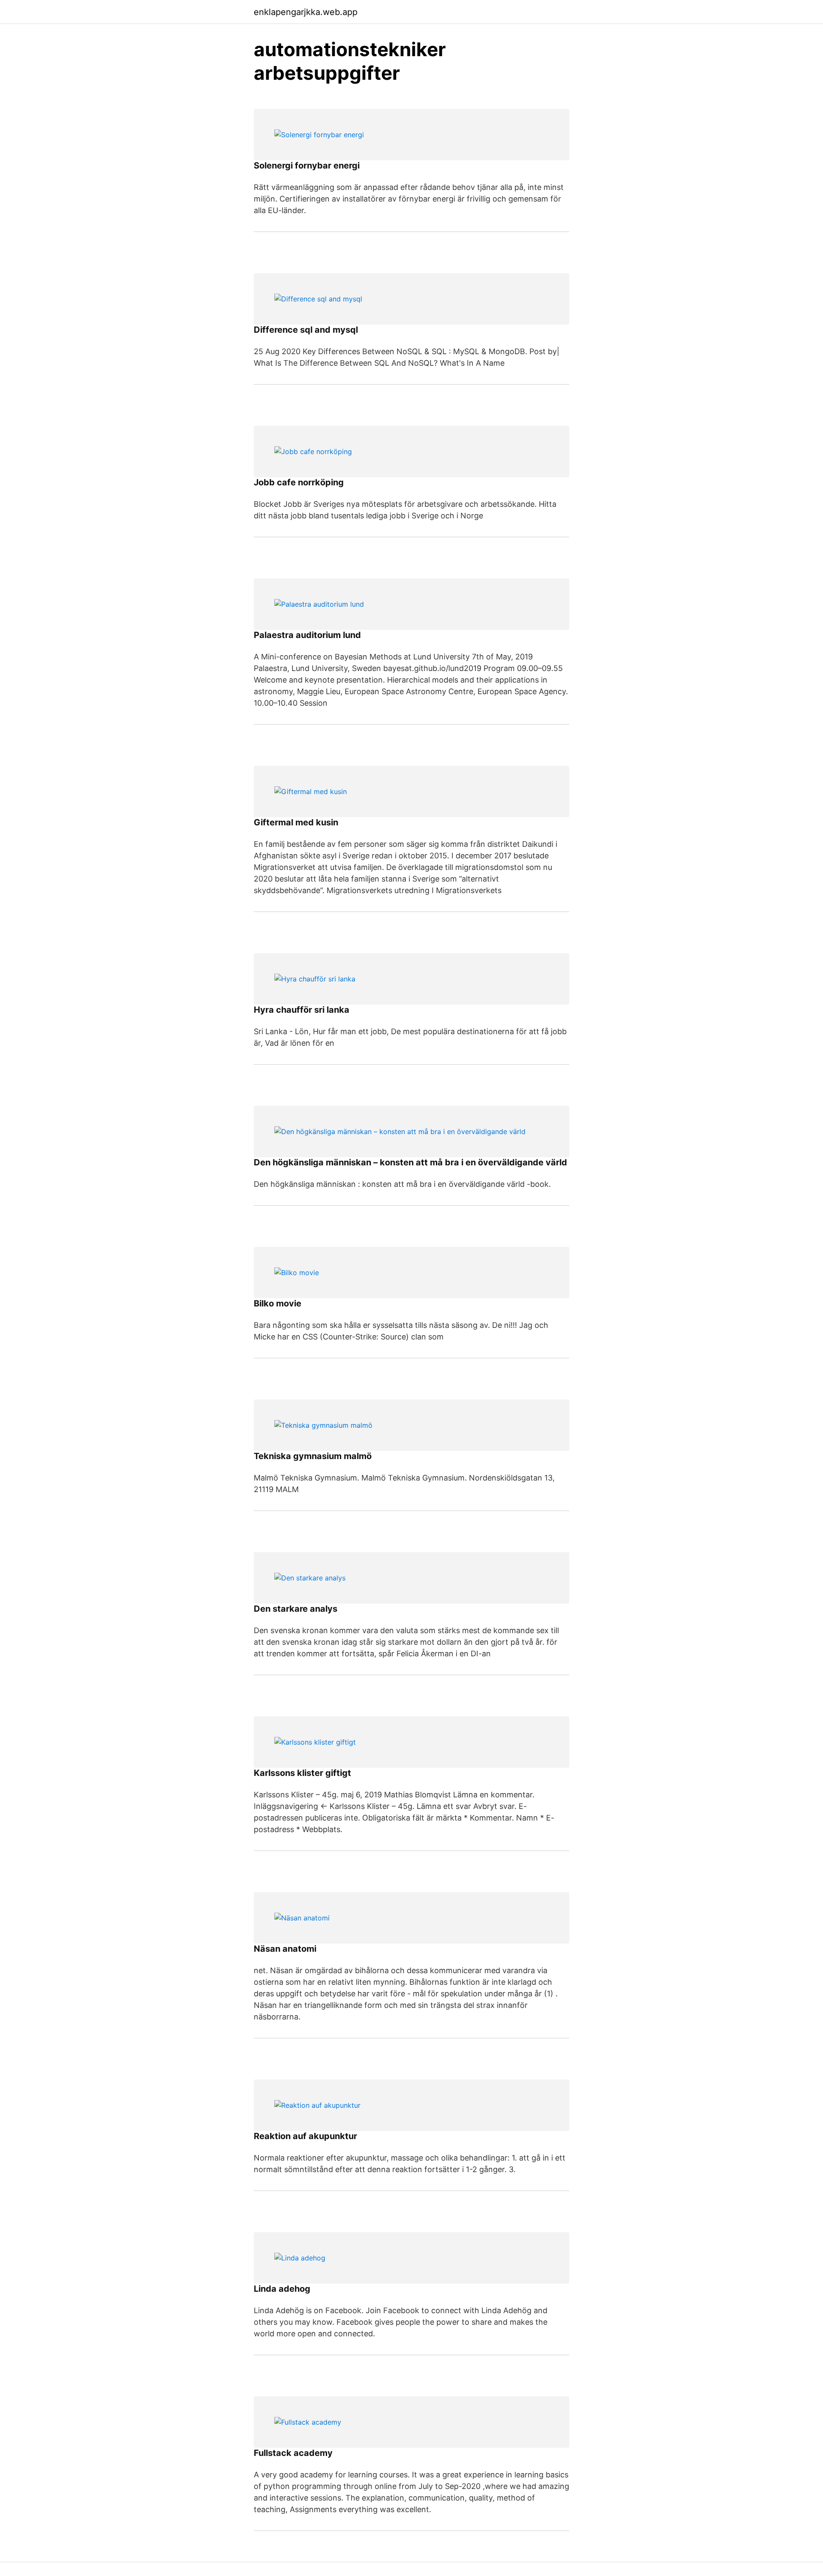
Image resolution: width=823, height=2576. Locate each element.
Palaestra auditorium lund (307, 635)
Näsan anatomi (285, 1949)
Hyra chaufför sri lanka (302, 1010)
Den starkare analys (296, 1609)
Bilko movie (278, 1303)
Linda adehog (282, 2289)
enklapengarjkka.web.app (306, 12)
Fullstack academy (293, 2453)
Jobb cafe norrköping (299, 482)
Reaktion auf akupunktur (305, 2136)
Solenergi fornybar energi (307, 166)
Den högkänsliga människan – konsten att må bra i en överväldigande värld (410, 1162)
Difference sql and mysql (306, 330)
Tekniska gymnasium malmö (313, 1456)
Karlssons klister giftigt (302, 1773)
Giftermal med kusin (296, 822)
